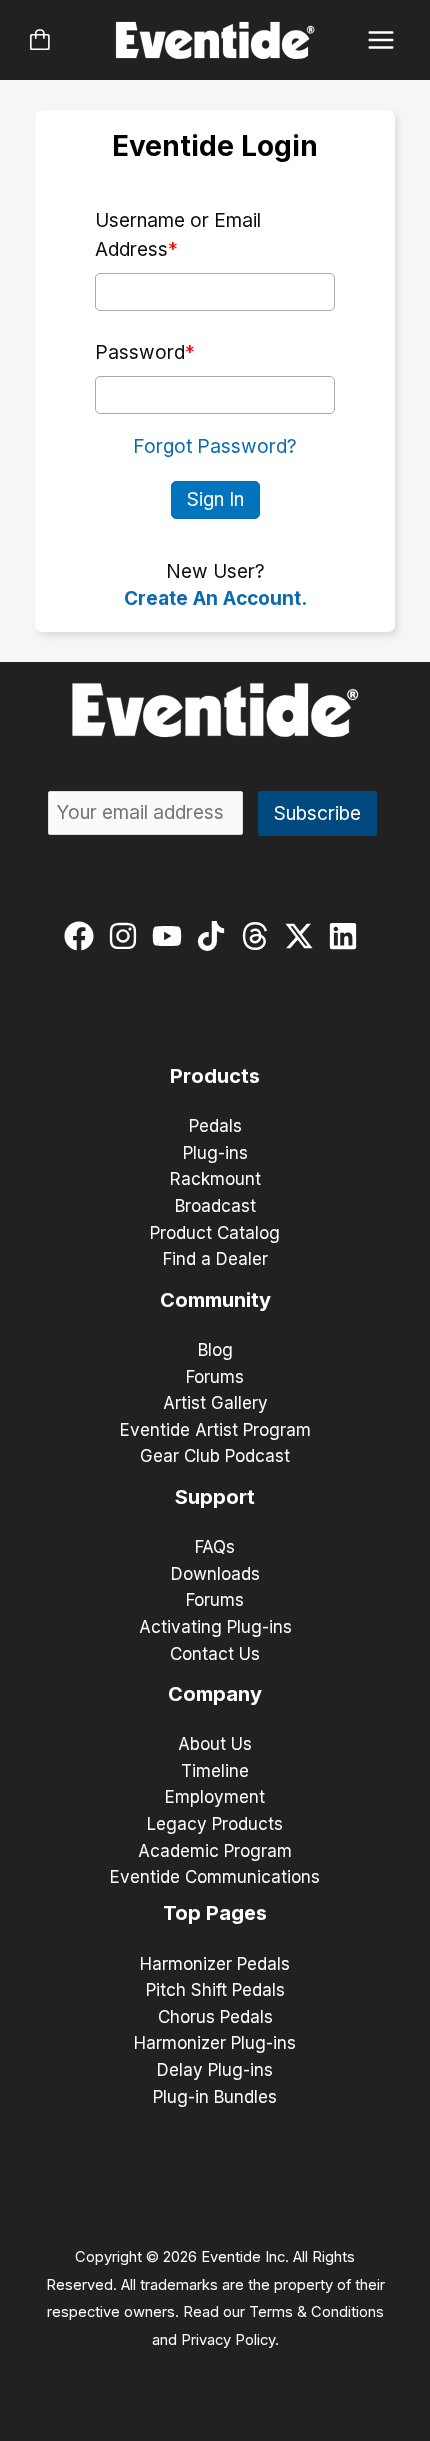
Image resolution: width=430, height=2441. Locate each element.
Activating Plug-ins (215, 1627)
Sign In (215, 499)
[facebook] (83, 936)
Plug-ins (215, 1153)
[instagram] (127, 936)
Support (215, 1497)
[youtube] (171, 936)
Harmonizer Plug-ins (215, 2043)
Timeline (215, 1771)
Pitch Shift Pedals (215, 1990)
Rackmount (215, 1179)
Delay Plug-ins (215, 2070)
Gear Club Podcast (215, 1456)
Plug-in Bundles (215, 2097)
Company (215, 1694)
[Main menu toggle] (381, 40)
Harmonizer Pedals (215, 1964)
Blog (215, 1350)
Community (215, 1300)
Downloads (215, 1574)
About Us (215, 1744)
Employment (215, 1797)
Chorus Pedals (215, 2017)
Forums (215, 1377)
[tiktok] (215, 936)
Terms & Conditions (316, 2312)
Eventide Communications (215, 1877)
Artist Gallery (215, 1403)
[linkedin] (347, 936)
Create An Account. (215, 598)
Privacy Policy (228, 2340)
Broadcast (215, 1206)
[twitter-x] (303, 936)
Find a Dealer (215, 1259)
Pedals (215, 1126)
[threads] (259, 936)
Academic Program (215, 1851)
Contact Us (215, 1654)
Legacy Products (215, 1824)
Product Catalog (215, 1233)
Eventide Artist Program (215, 1430)
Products (215, 1076)
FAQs (215, 1547)
